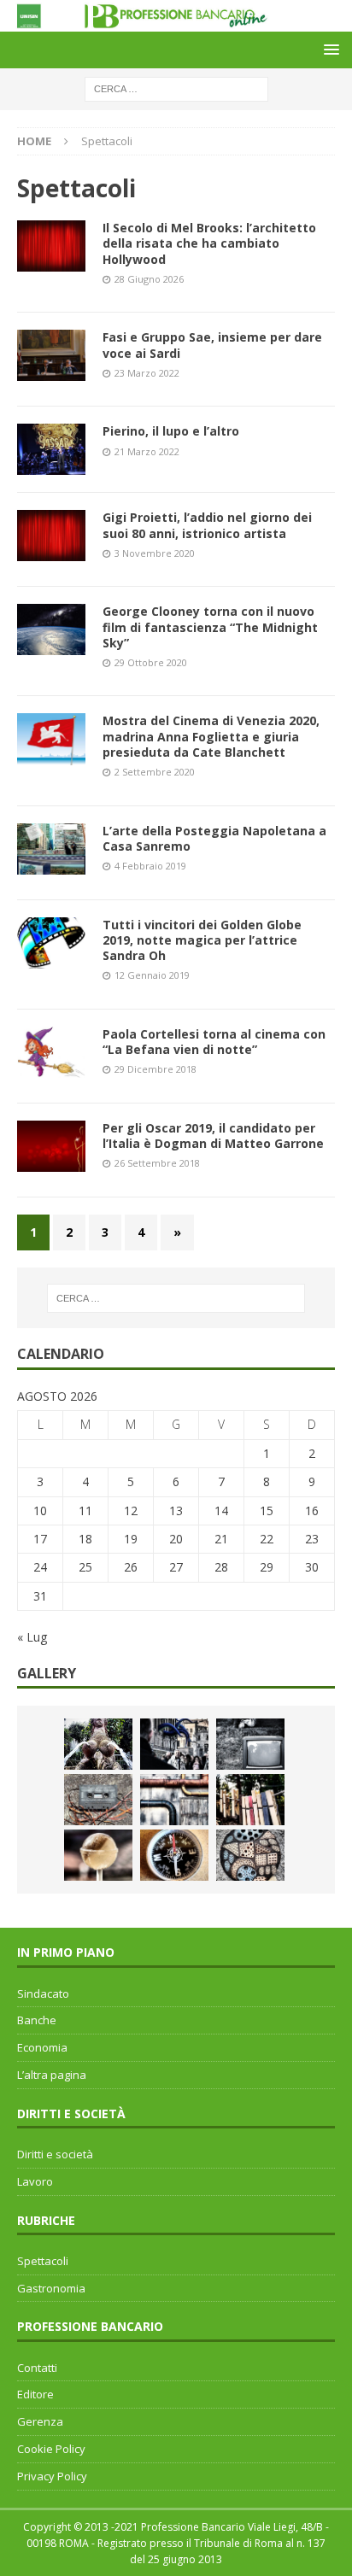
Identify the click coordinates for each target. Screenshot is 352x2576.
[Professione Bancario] (176, 22)
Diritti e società (55, 2154)
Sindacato (43, 1993)
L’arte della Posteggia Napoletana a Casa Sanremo (214, 838)
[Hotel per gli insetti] (250, 1855)
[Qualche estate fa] (98, 1800)
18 (85, 1539)
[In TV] (250, 1744)
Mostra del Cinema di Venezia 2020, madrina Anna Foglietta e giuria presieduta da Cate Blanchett (211, 736)
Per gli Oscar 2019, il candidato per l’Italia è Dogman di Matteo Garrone (213, 1136)
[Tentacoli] (174, 1744)
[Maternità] (98, 1744)
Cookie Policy (51, 2449)
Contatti (37, 2368)
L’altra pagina (52, 2075)
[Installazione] (174, 1800)
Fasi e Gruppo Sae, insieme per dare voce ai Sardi (212, 345)
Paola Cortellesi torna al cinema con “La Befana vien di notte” (214, 1042)
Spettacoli (43, 2261)
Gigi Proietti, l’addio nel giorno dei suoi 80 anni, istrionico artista (207, 525)
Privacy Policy (52, 2476)
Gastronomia (51, 2288)
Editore (35, 2394)
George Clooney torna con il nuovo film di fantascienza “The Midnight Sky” (210, 626)
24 (40, 1567)
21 (221, 1539)
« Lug (32, 1637)
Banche (37, 2020)
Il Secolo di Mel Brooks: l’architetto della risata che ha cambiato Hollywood (209, 243)
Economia (42, 2047)
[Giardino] (250, 1800)
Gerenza (40, 2421)
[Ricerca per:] (176, 88)
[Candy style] (98, 1855)
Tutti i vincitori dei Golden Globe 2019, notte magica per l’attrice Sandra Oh (202, 940)
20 (176, 1539)
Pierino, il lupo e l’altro (171, 431)
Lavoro (35, 2181)
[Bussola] (174, 1855)
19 (131, 1539)
